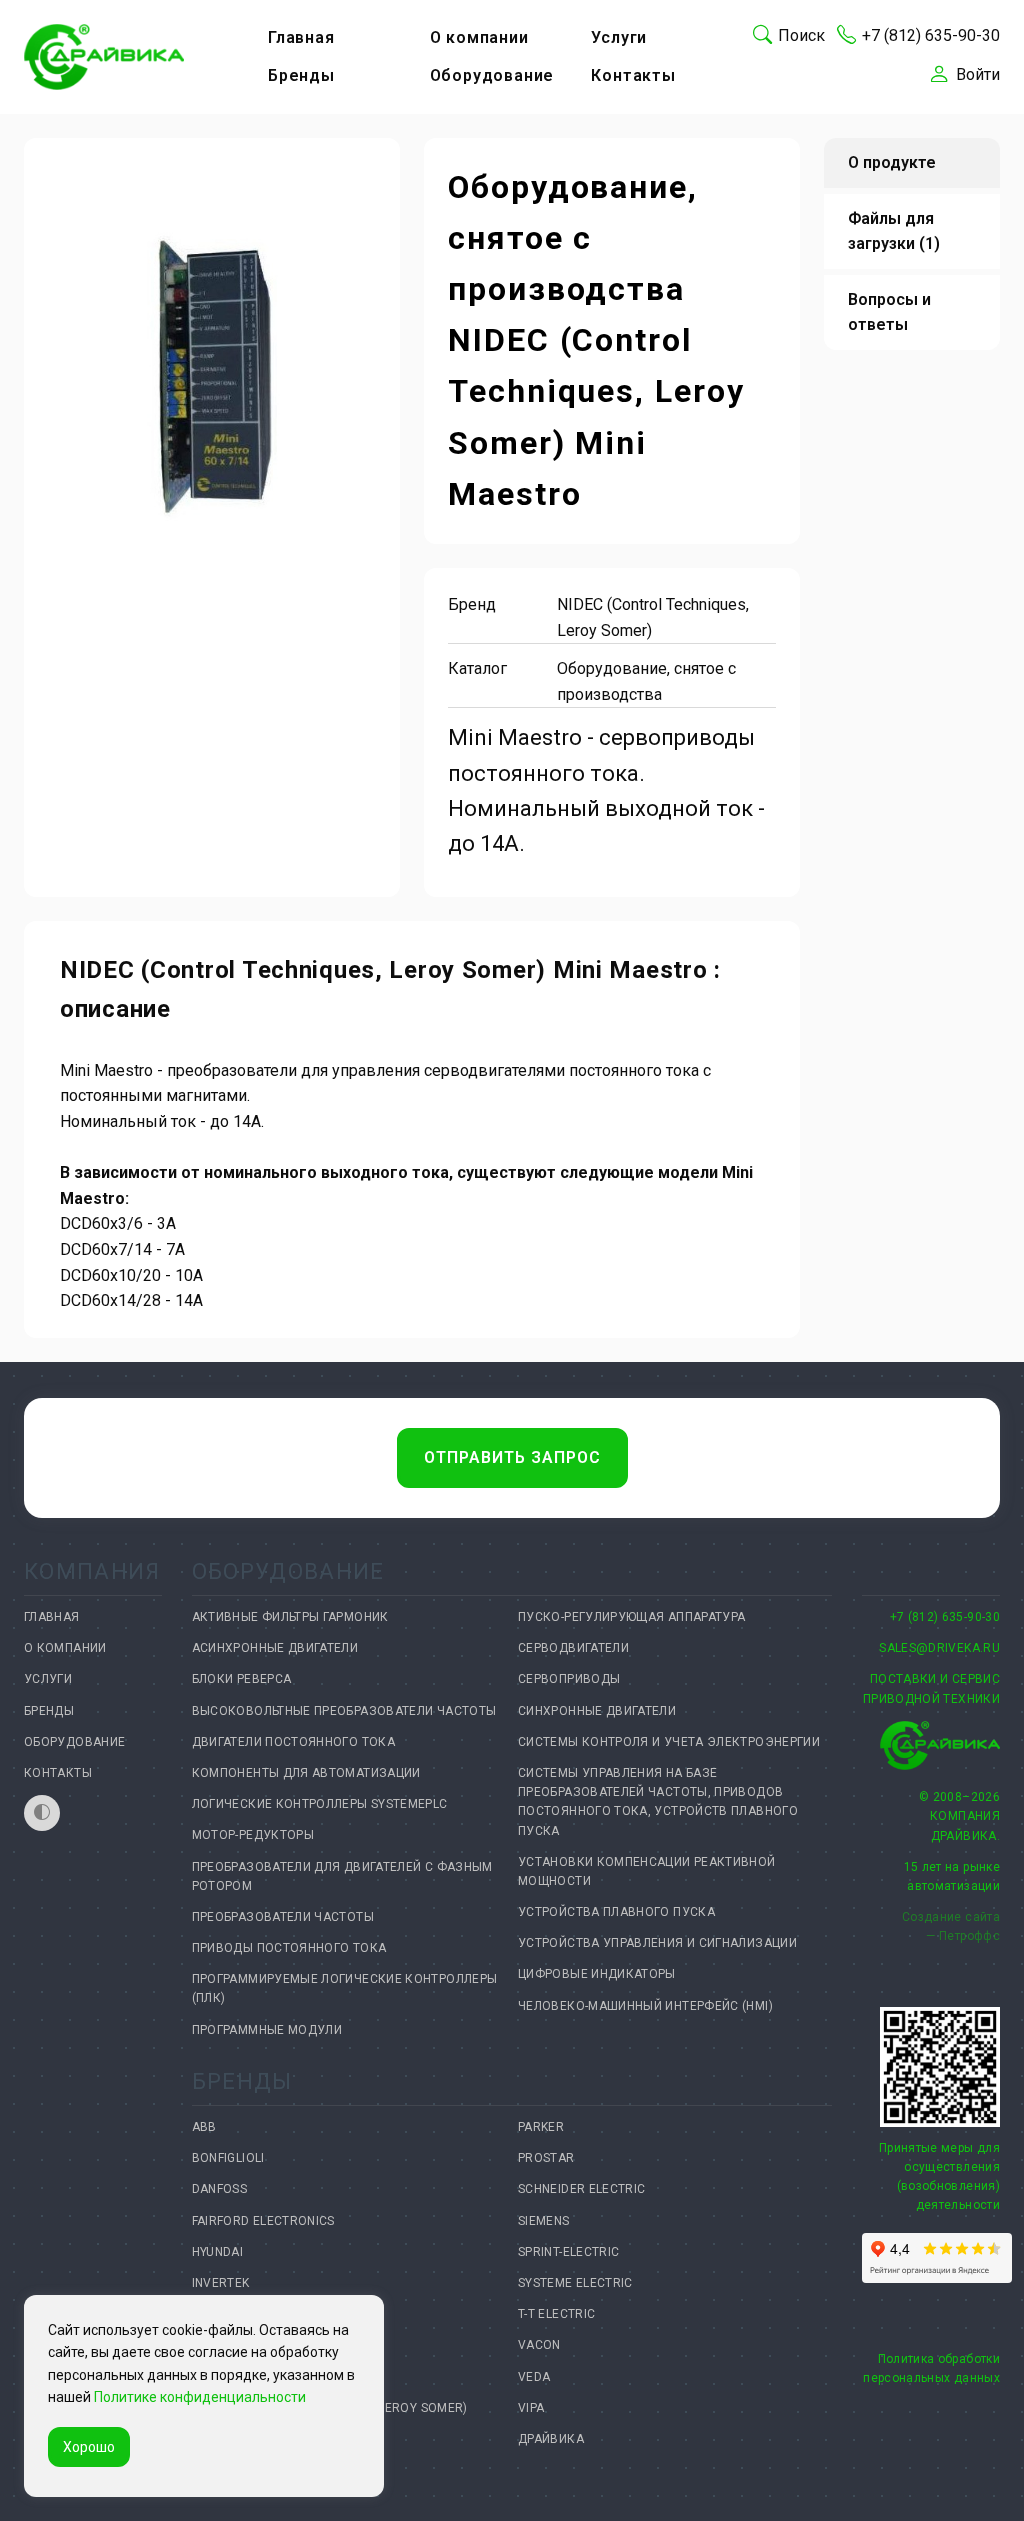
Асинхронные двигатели (275, 1648)
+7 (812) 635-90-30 (945, 1617)
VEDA (534, 2377)
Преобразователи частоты (283, 1917)
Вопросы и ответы (889, 312)
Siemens (544, 2221)
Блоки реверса (242, 1679)
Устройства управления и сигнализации (657, 1943)
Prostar (546, 2158)
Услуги (619, 37)
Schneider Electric (581, 2189)
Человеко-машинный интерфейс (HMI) (645, 2006)
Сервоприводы (569, 1679)
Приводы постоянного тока (289, 1948)
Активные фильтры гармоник (290, 1617)
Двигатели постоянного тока (293, 1742)
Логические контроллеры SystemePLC (320, 1804)
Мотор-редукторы (253, 1835)
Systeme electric (575, 2283)
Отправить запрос (512, 1457)
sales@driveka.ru (939, 1648)
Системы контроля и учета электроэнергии (669, 1742)
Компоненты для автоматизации (306, 1773)
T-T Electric (556, 2314)
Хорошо (89, 2447)
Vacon (539, 2345)
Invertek (221, 2283)
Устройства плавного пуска (616, 1912)
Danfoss (220, 2189)
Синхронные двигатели (597, 1711)
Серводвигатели (573, 1648)
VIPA (531, 2408)
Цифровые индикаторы (597, 1974)
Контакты (633, 75)
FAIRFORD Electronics (263, 2221)
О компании (479, 37)
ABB (204, 2127)
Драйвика (551, 2439)
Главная (301, 37)
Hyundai (218, 2252)
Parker (541, 2127)
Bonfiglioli (228, 2158)
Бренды (301, 75)
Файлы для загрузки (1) (894, 231)
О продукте (892, 162)
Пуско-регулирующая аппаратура (631, 1617)
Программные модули (267, 2030)
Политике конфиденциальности (200, 2397)
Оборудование (492, 75)
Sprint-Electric (568, 2252)
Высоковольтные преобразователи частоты (344, 1711)
